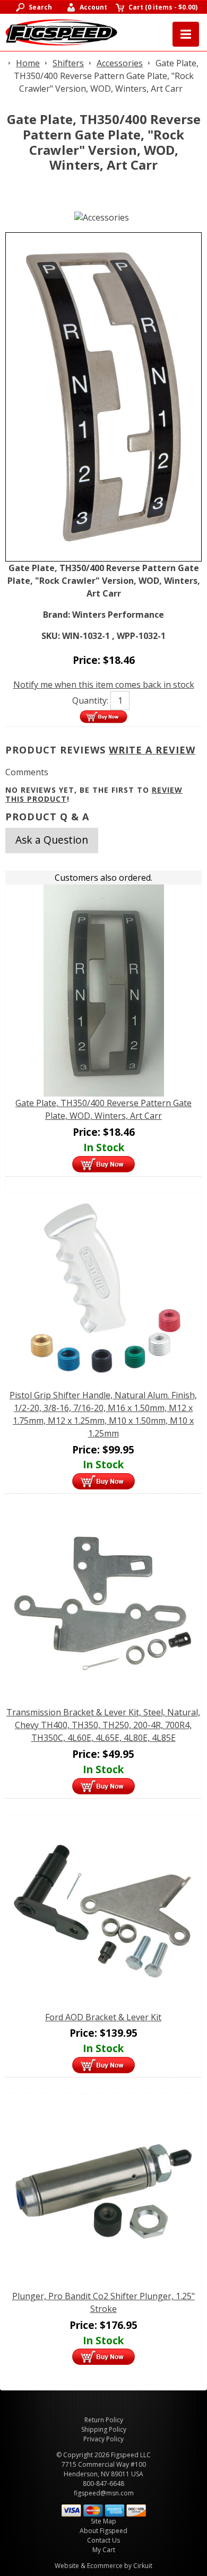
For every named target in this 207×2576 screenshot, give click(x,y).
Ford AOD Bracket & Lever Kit (103, 2017)
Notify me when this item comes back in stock (104, 685)
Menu (186, 34)
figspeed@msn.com (104, 2493)
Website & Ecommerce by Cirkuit (103, 2566)
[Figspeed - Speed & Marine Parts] (61, 31)
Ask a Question (52, 840)
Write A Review (152, 750)
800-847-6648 (103, 2483)
